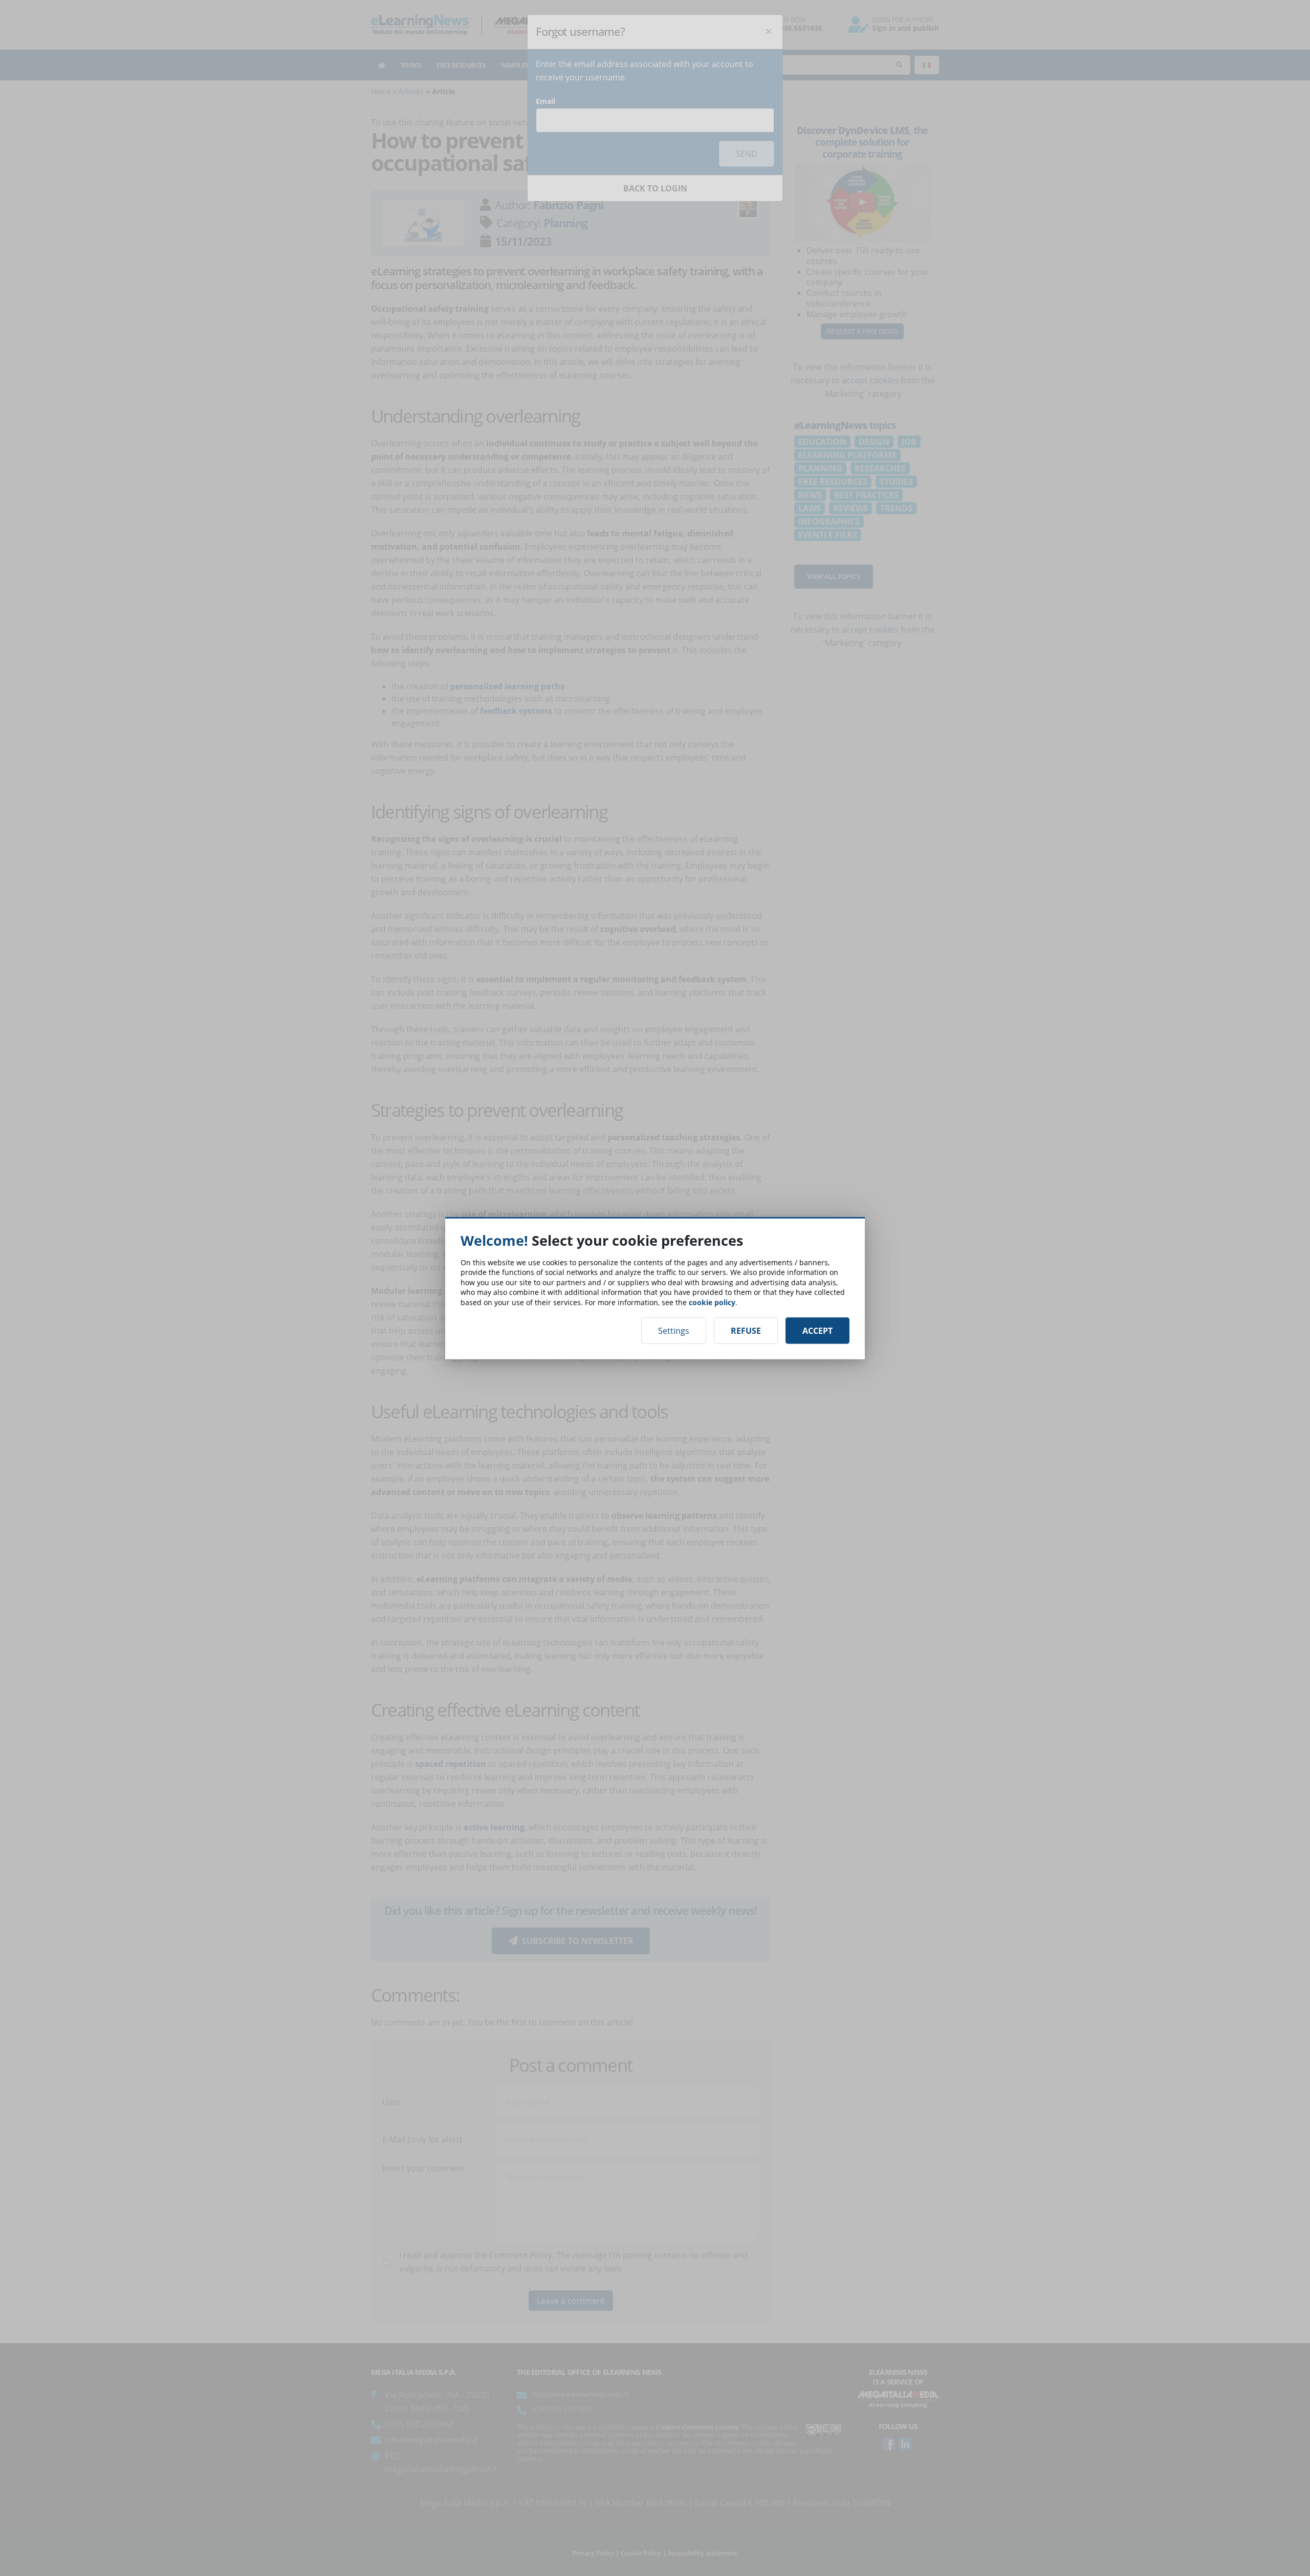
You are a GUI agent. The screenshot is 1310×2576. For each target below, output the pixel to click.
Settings (674, 1331)
